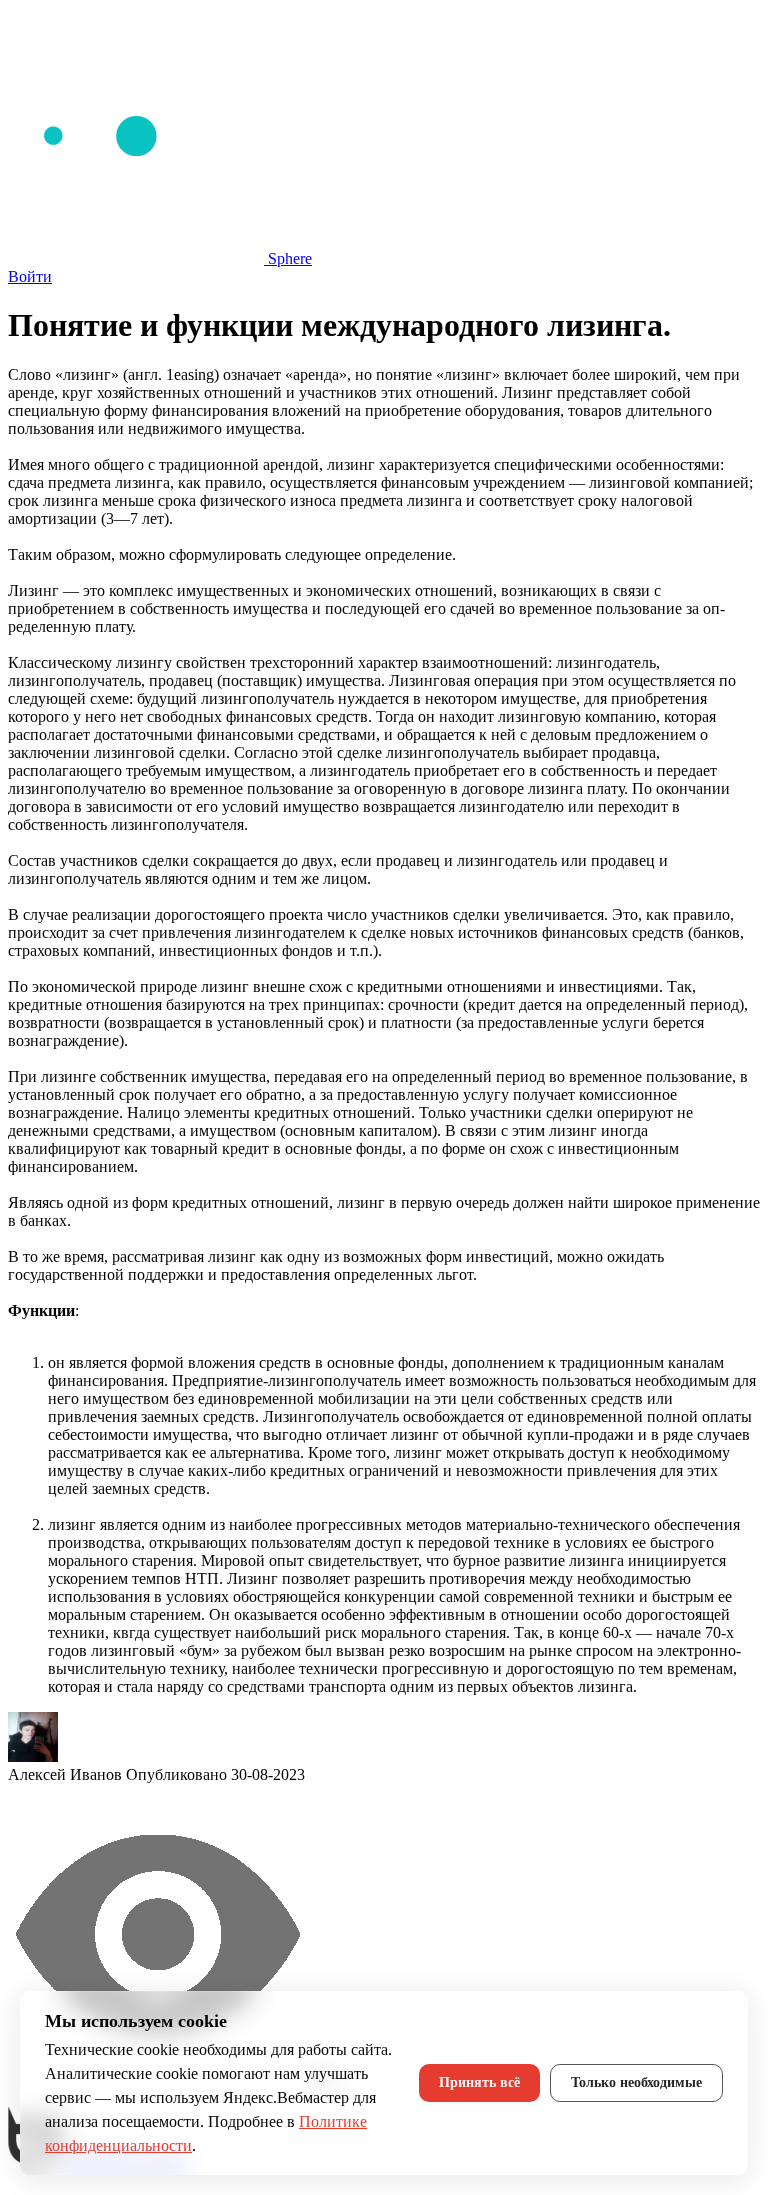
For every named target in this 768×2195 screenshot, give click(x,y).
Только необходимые (636, 2082)
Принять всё (479, 2082)
